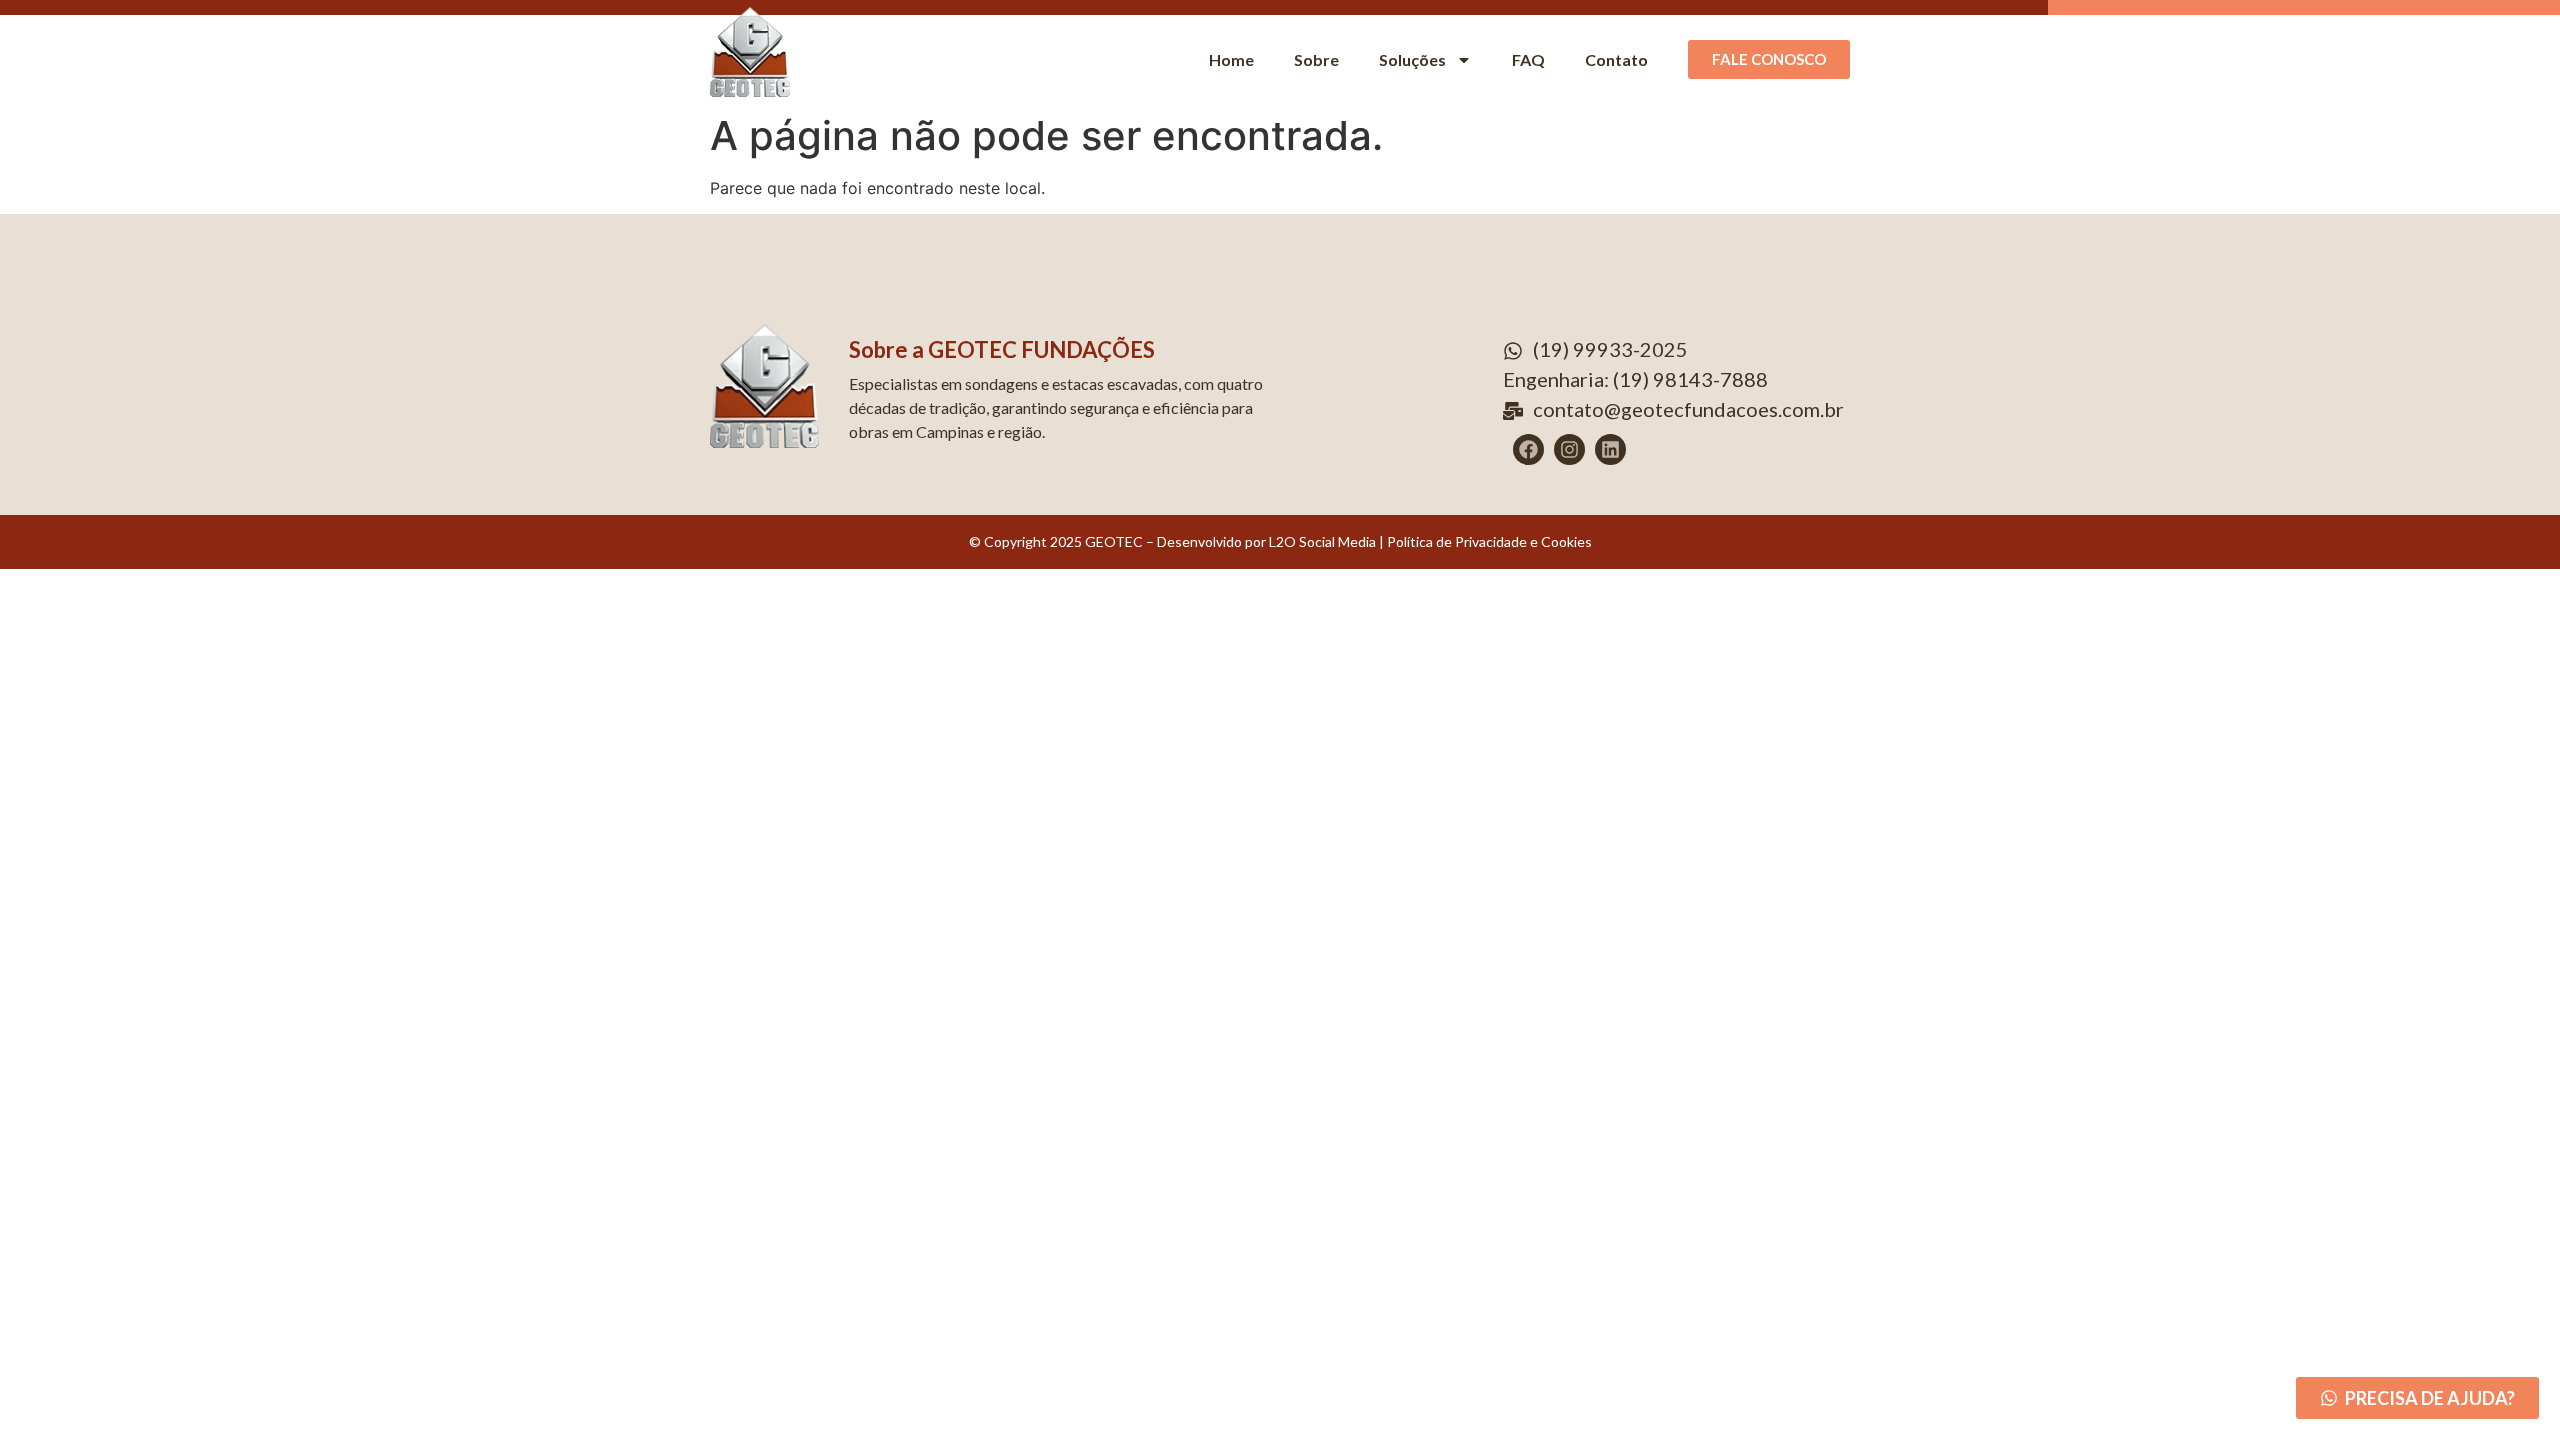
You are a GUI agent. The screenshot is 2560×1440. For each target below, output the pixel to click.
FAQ (1528, 59)
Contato (1616, 59)
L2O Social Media (1321, 541)
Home (1231, 59)
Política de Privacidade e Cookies (1489, 541)
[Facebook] (1528, 449)
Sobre (1316, 59)
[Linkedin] (1610, 449)
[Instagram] (1569, 449)
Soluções (1412, 59)
